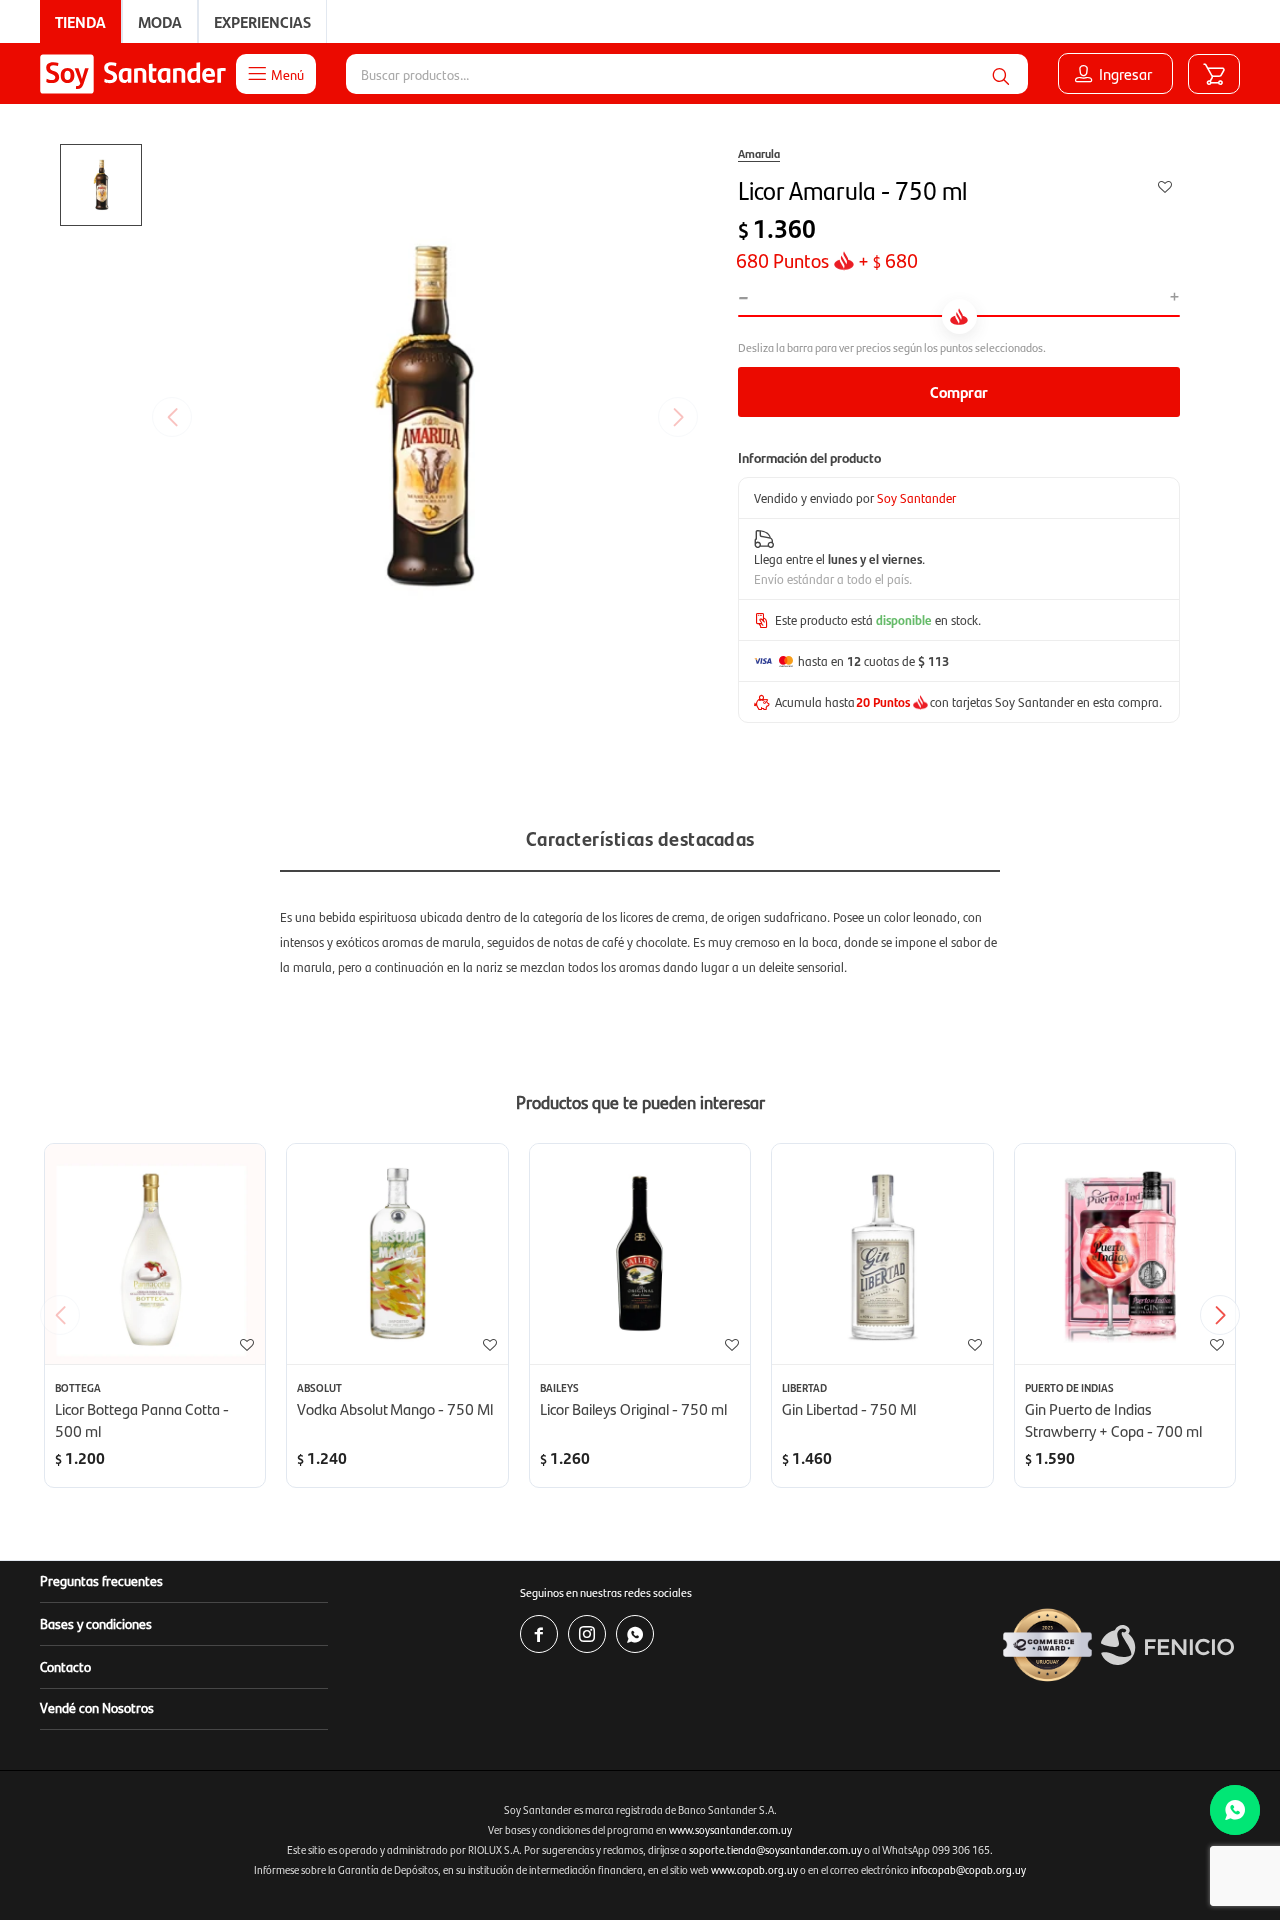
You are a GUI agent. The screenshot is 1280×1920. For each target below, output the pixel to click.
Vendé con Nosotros (97, 1707)
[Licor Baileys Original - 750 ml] (640, 1254)
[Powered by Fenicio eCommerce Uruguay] (1167, 1645)
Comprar (959, 391)
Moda (160, 21)
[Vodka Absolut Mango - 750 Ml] (397, 1254)
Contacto (65, 1666)
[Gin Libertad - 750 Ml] (882, 1254)
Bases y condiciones (96, 1623)
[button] (1001, 74)
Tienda (80, 21)
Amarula (759, 153)
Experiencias (262, 21)
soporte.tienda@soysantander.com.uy (775, 1849)
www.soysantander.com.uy (730, 1829)
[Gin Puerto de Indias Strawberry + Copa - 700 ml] (1125, 1254)
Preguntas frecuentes (101, 1580)
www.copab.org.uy (754, 1869)
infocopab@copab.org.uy (968, 1869)
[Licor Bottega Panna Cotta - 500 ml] (155, 1254)
